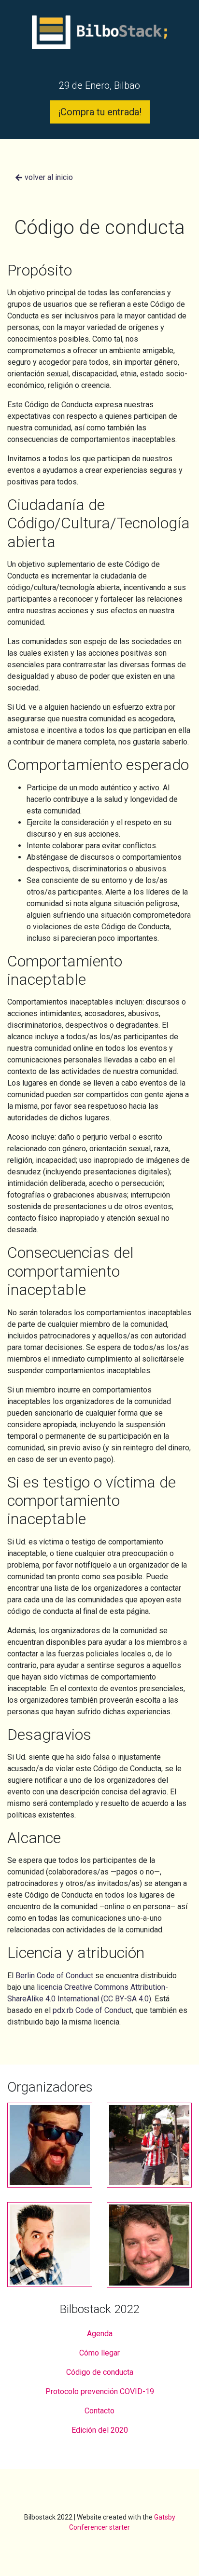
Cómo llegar (99, 2353)
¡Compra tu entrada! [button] (100, 112)
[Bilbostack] (99, 46)
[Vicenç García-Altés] (50, 2152)
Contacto (99, 2411)
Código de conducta (100, 2372)
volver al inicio (48, 177)
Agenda (100, 2334)
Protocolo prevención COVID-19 (100, 2391)
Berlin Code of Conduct (54, 1976)
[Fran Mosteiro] (149, 2252)
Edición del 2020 (100, 2430)
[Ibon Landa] (149, 2152)
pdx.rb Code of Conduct (92, 2010)
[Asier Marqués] (50, 2252)
